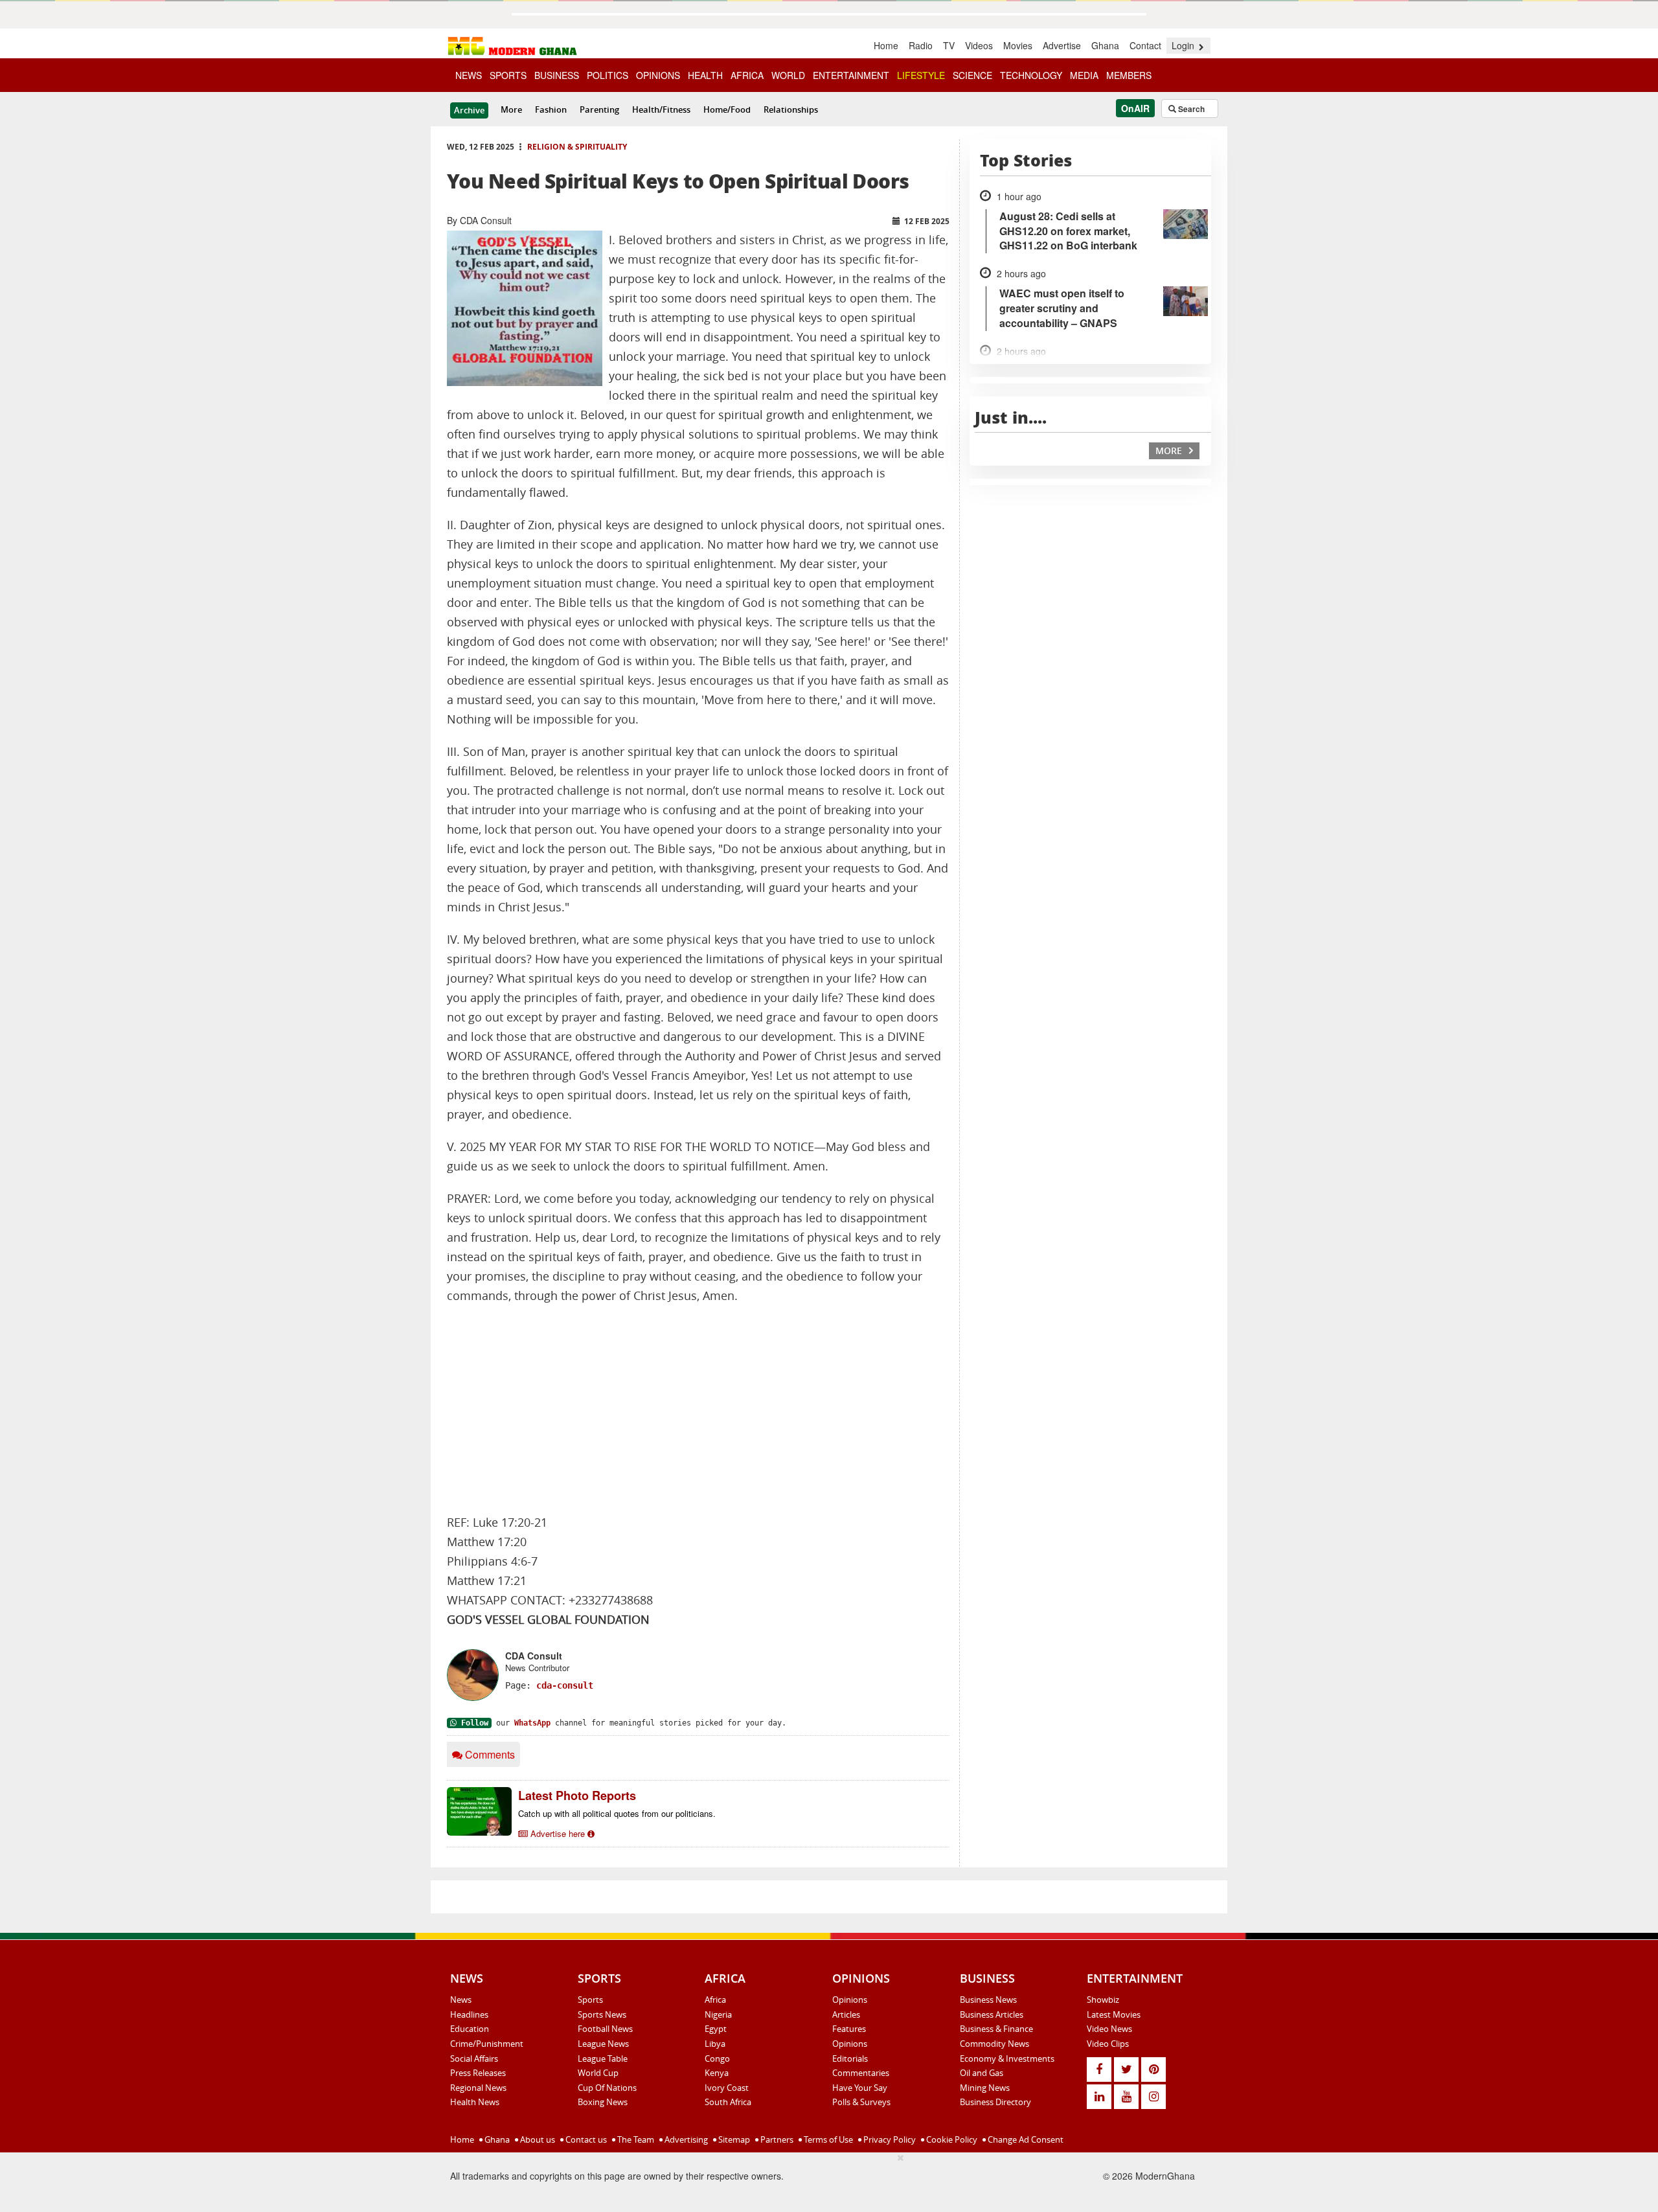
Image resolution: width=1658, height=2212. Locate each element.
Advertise (1062, 45)
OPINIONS (658, 75)
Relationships (791, 109)
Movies (1018, 45)
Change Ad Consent (1025, 2139)
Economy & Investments (1007, 2058)
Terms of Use (827, 2139)
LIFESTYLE (921, 75)
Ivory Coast (727, 2088)
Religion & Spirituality (577, 147)
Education (470, 2029)
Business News (988, 2000)
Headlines (469, 2014)
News (461, 2000)
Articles (846, 2014)
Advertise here (558, 1833)
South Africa (728, 2102)
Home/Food (727, 109)
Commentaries (861, 2073)
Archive (469, 110)
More (511, 109)
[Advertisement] (698, 1409)
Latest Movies (1114, 2014)
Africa (715, 2000)
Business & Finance (996, 2029)
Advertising (685, 2139)
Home (886, 45)
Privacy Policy (889, 2139)
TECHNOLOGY (1031, 75)
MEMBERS (1129, 75)
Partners (776, 2139)
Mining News (985, 2088)
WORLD (788, 75)
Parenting (599, 109)
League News (603, 2044)
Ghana (1105, 45)
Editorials (850, 2058)
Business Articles (992, 2014)
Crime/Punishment (487, 2044)
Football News (605, 2029)
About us (537, 2139)
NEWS (469, 75)
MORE (1170, 450)
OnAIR (1135, 108)
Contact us (585, 2139)
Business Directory (995, 2102)
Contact (1145, 45)
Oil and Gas (982, 2073)
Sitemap (733, 2139)
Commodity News (994, 2044)
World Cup (598, 2073)
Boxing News (603, 2102)
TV (949, 45)
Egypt (716, 2029)
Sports (590, 2000)
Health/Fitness (661, 109)
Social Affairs (474, 2058)
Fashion (551, 109)
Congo (717, 2058)
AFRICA (747, 75)
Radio (921, 45)
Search (1190, 109)
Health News (475, 2102)
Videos (979, 45)
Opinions (850, 2000)
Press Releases (478, 2073)
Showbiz (1103, 2000)
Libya (715, 2044)
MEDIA (1084, 75)
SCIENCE (972, 75)
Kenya (717, 2073)
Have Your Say (860, 2088)
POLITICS (608, 75)
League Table (603, 2058)
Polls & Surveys (861, 2102)
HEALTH (705, 75)
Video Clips (1108, 2044)
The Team (635, 2139)
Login (1184, 45)
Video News (1109, 2029)
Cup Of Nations (607, 2088)
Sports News (602, 2014)
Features (849, 2029)
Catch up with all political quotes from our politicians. (617, 1813)
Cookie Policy (951, 2139)
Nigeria (718, 2014)
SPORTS (508, 75)
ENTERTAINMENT (851, 75)
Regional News (478, 2088)
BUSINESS (557, 75)
